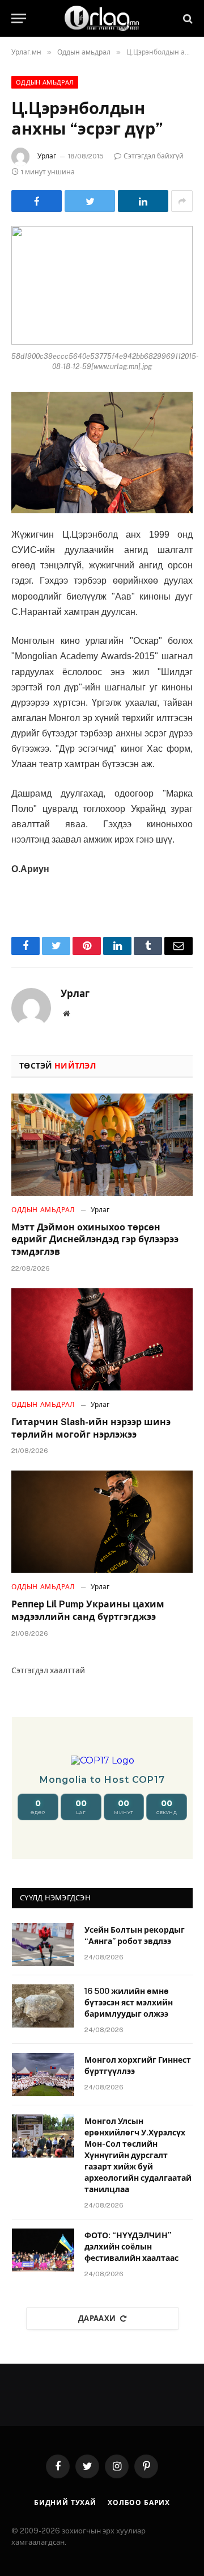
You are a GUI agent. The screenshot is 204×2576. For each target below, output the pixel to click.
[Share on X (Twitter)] (90, 201)
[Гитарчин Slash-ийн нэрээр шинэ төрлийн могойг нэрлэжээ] (102, 1339)
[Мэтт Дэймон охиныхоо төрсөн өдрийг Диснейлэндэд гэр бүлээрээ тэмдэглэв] (102, 1145)
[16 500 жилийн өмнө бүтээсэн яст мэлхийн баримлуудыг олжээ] (43, 2006)
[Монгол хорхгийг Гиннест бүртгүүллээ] (43, 2075)
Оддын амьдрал (45, 82)
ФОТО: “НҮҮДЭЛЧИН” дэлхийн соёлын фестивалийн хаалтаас (131, 2247)
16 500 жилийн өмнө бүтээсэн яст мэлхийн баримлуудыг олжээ (129, 2003)
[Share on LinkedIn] (143, 201)
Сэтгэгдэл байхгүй (154, 156)
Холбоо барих (139, 2503)
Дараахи (97, 2319)
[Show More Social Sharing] (182, 201)
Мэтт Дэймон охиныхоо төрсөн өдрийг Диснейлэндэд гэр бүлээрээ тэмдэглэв (95, 1240)
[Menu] (19, 18)
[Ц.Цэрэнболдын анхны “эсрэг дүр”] (102, 285)
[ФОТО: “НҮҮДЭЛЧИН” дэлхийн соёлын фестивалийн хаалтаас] (43, 2250)
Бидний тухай (65, 2503)
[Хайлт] (187, 18)
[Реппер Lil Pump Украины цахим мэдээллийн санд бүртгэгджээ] (102, 1522)
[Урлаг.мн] (102, 18)
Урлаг (47, 156)
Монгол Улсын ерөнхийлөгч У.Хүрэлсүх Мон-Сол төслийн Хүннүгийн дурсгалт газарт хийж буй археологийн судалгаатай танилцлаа (138, 2155)
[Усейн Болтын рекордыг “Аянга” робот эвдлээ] (43, 1945)
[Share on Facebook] (37, 201)
